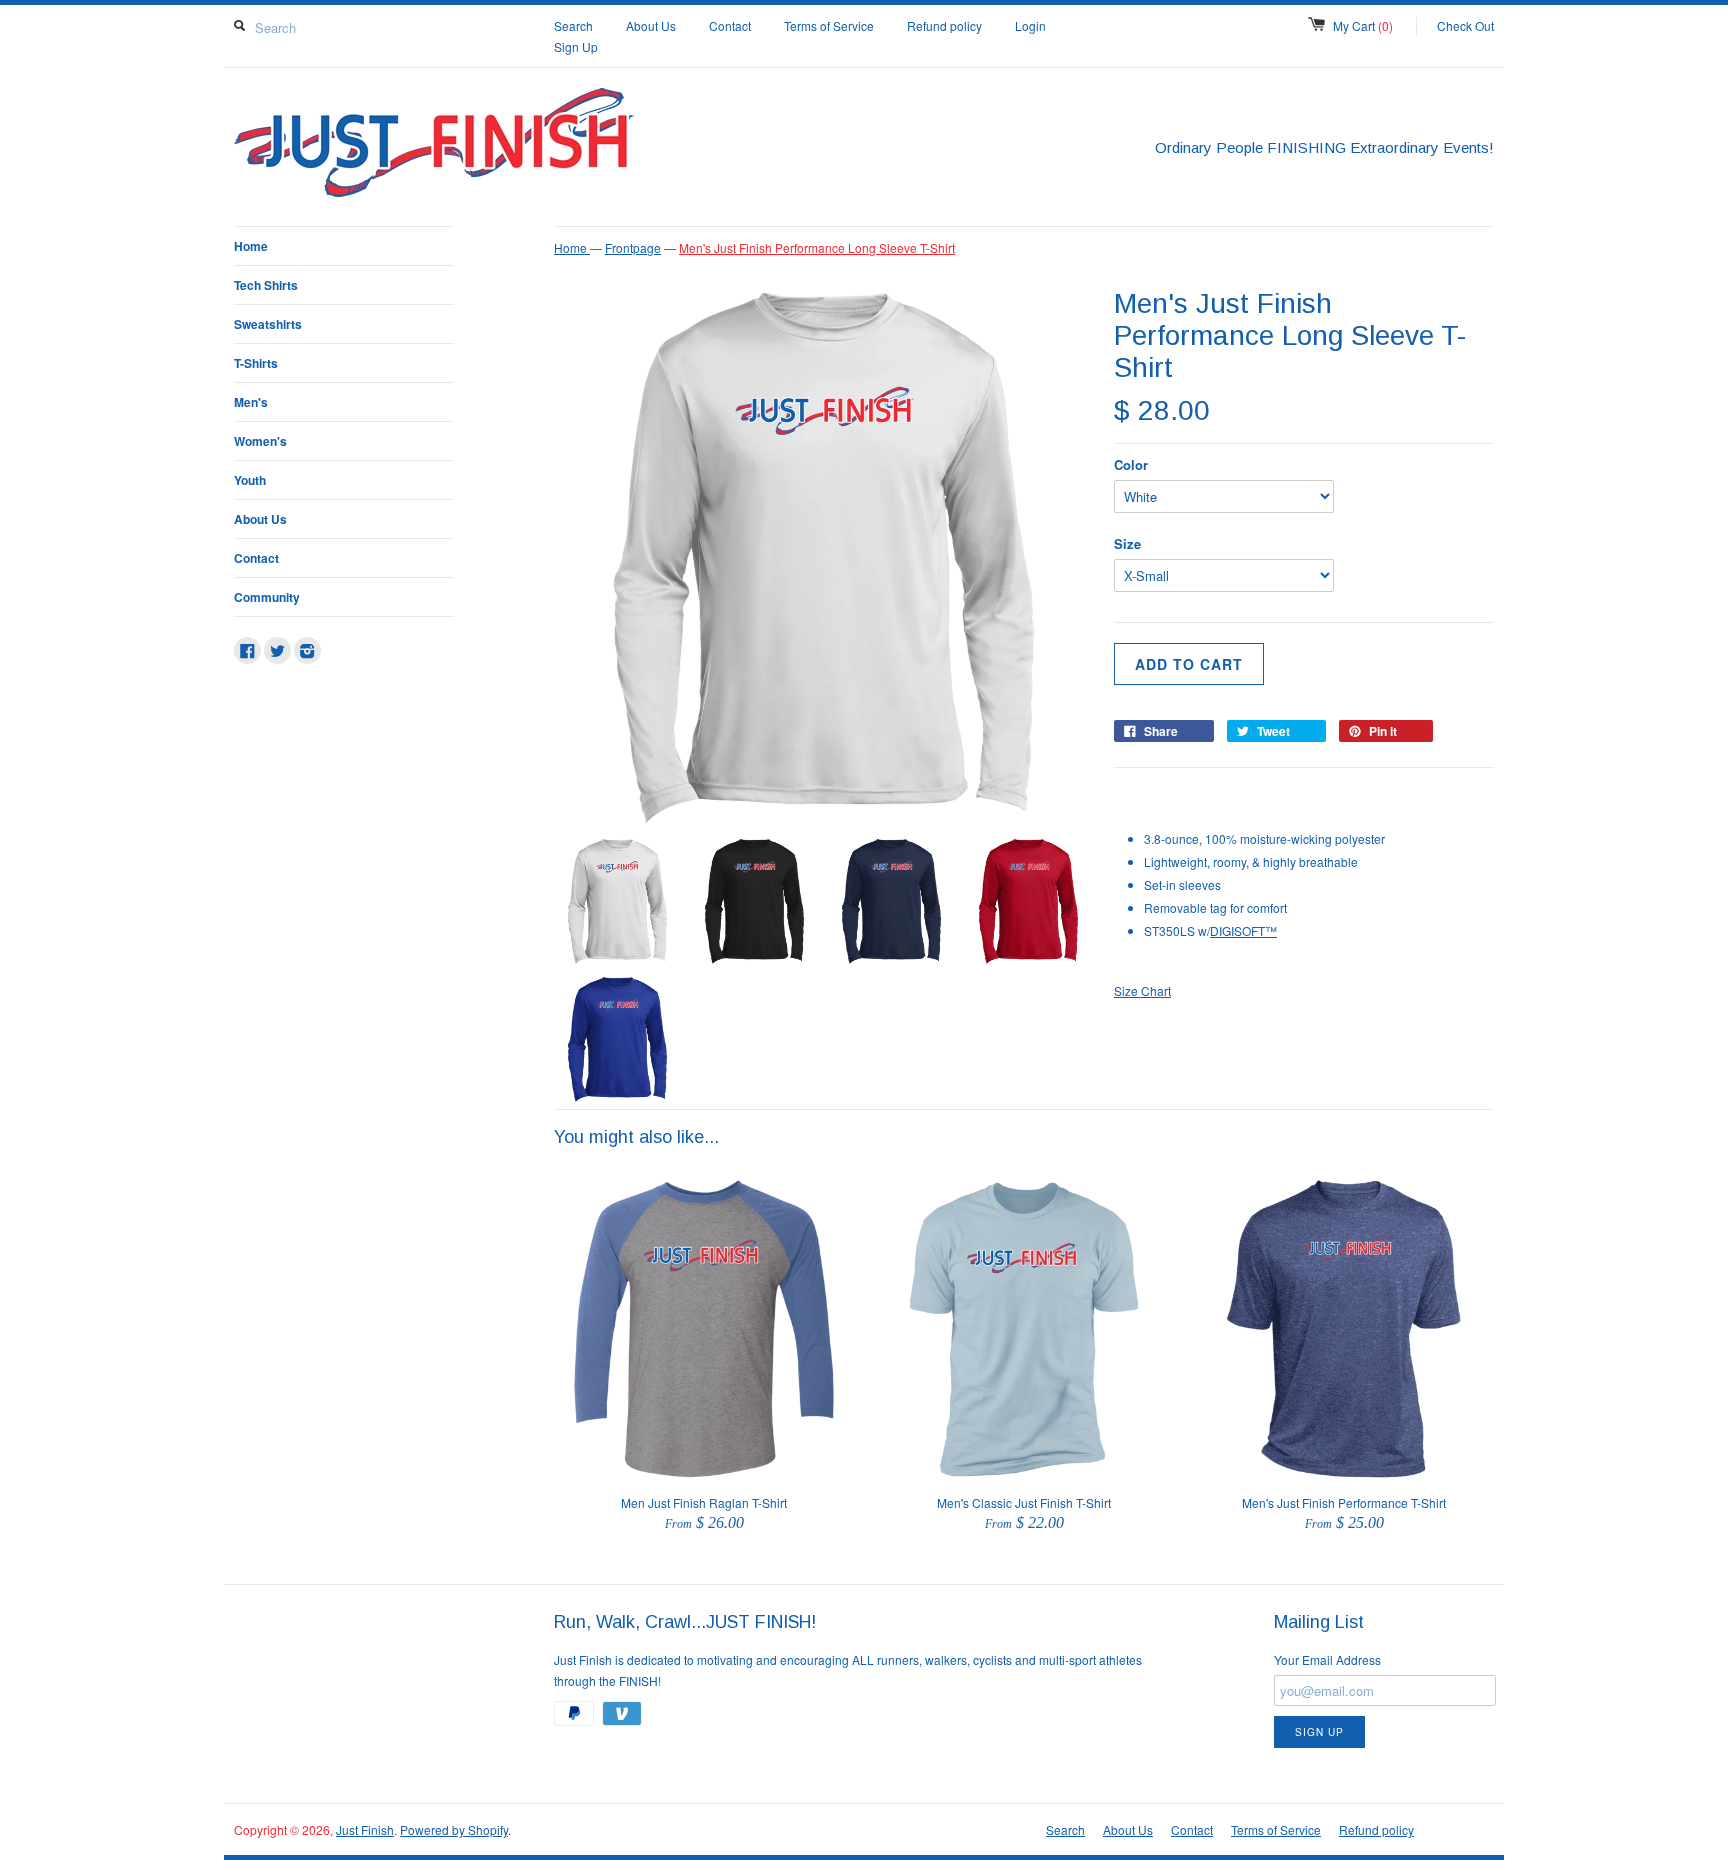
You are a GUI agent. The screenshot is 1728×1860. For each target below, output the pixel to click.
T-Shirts (256, 363)
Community (267, 597)
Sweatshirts (268, 324)
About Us (651, 25)
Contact (730, 25)
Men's (251, 402)
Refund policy (944, 25)
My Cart (1363, 25)
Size (1127, 543)
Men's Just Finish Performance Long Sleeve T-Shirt (817, 247)
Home (251, 246)
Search (573, 25)
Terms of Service (829, 25)
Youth (250, 480)
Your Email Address (1327, 1659)
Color (1131, 464)
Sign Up (576, 46)
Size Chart (1142, 990)
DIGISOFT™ (1243, 930)
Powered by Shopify (454, 1829)
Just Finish (365, 1829)
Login (1030, 25)
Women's (260, 441)
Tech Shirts (266, 285)
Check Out (1465, 25)
